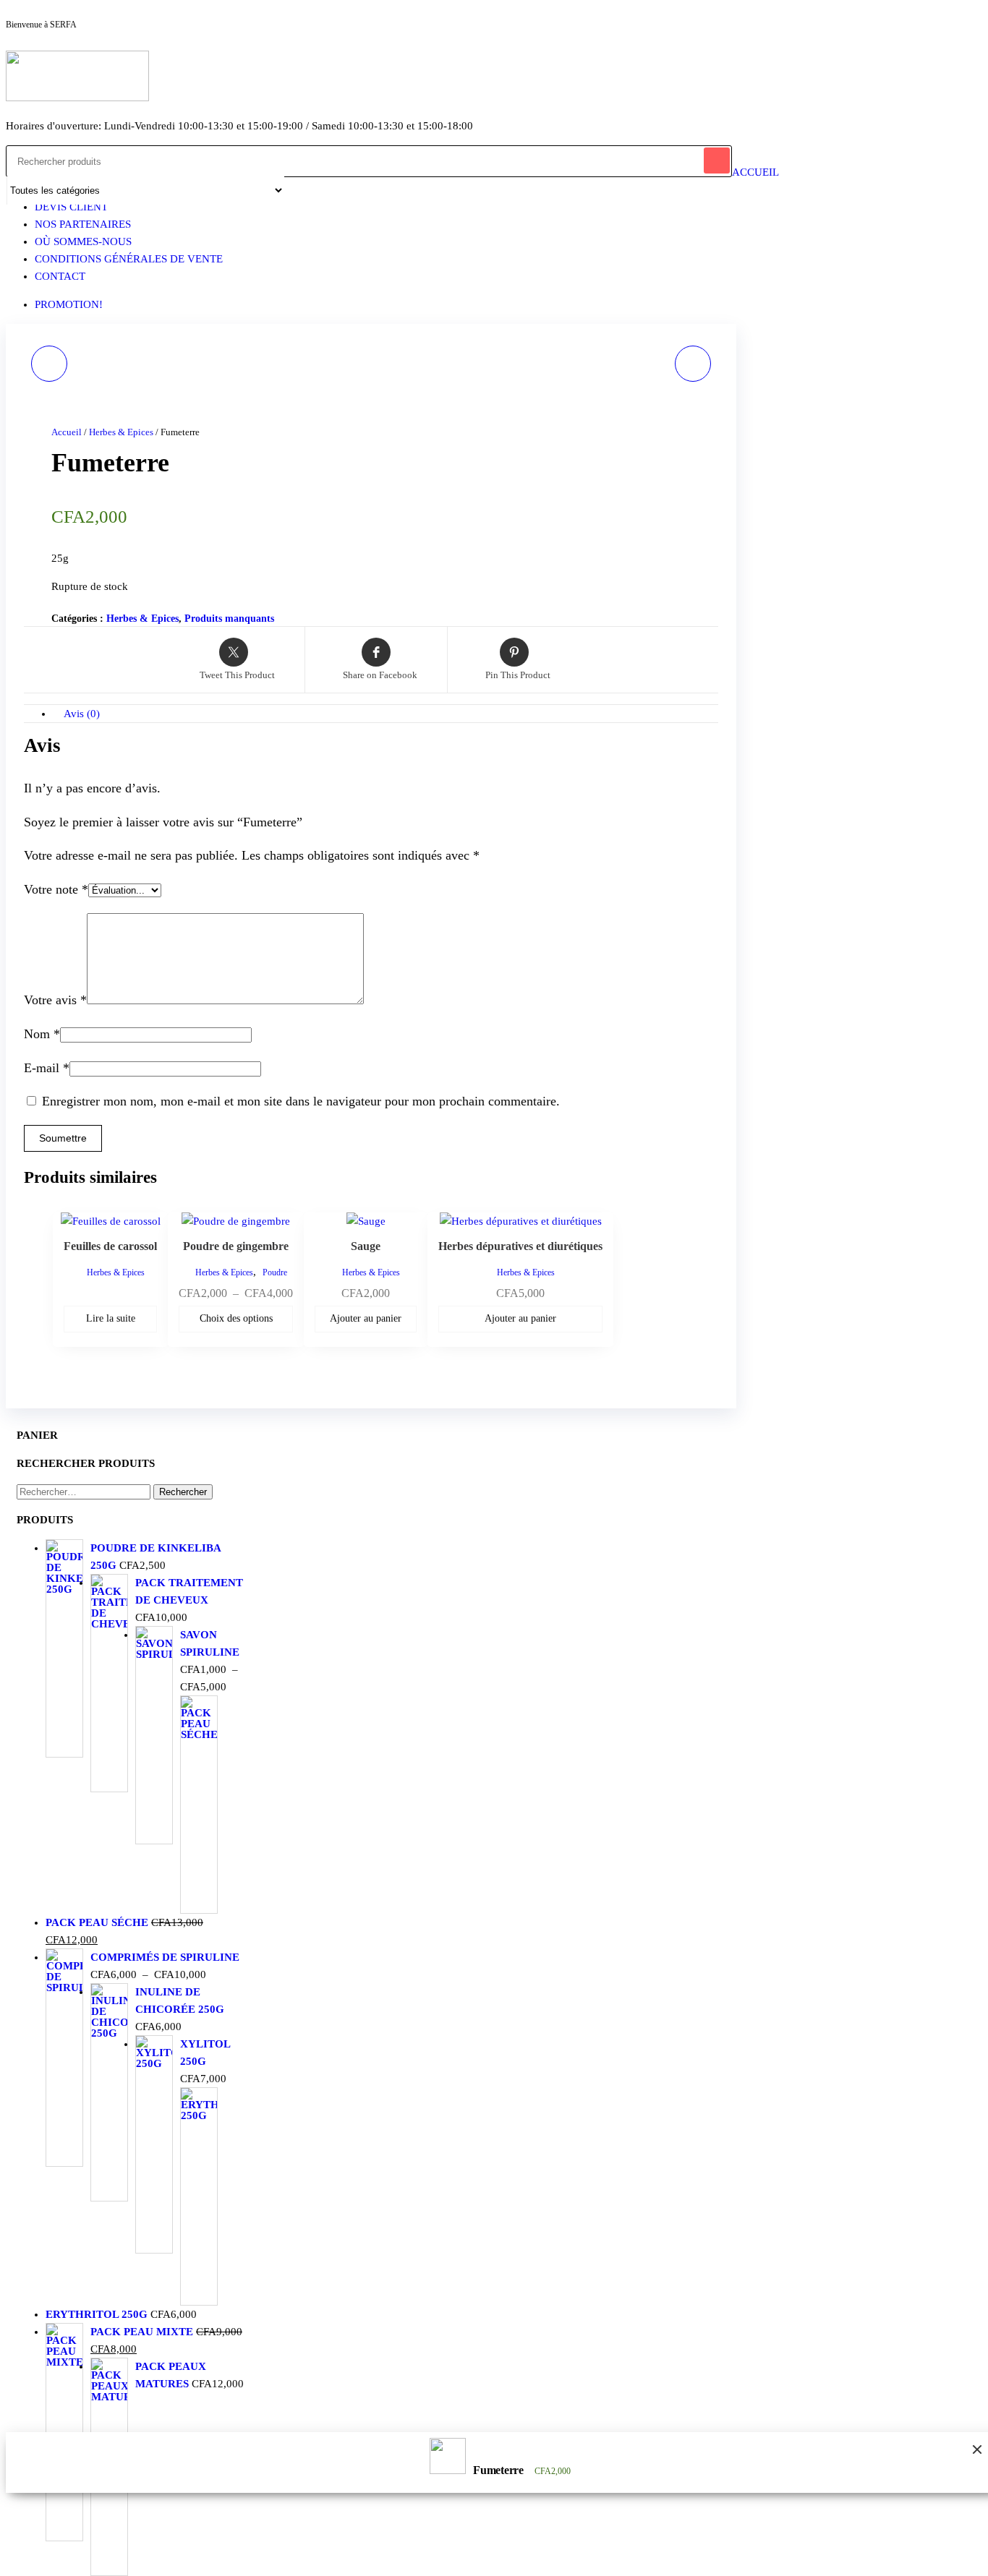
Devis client (71, 207)
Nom (42, 1034)
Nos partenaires (83, 224)
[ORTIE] (693, 364)
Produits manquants (229, 619)
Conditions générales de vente (129, 259)
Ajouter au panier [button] (366, 1318)
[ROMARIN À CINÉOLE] (49, 364)
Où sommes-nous (83, 241)
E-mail (47, 1068)
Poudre (275, 1272)
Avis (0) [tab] (82, 714)
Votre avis (55, 1000)
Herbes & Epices (121, 432)
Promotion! (69, 304)
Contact (60, 276)
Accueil (755, 172)
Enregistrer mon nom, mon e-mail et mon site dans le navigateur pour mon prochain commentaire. (301, 1101)
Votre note (56, 889)
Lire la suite (111, 1318)
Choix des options (236, 1318)
